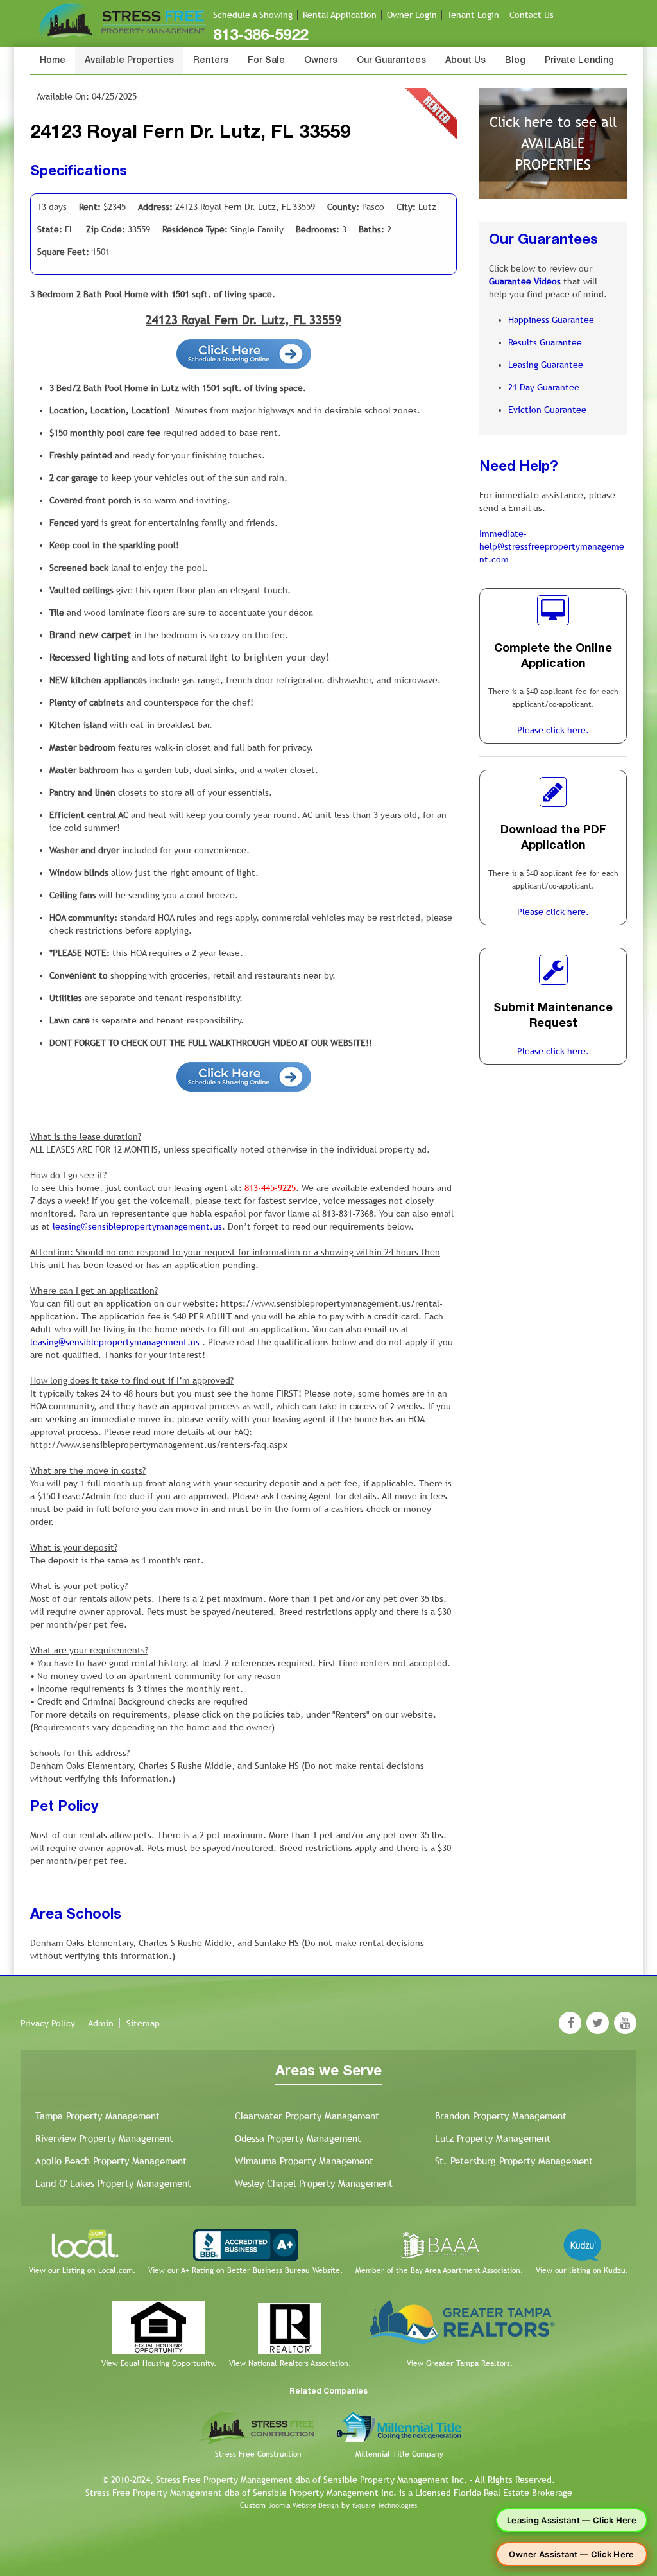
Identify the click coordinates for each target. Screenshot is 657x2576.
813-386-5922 (260, 36)
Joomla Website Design (303, 2505)
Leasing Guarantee (546, 365)
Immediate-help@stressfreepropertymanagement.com (552, 546)
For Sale (266, 61)
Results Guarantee (545, 342)
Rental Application (340, 15)
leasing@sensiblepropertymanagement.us (137, 1226)
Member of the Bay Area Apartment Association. (439, 2270)
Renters (211, 61)
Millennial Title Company (399, 2454)
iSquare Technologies (385, 2505)
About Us (465, 61)
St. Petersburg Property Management (514, 2161)
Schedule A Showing (253, 15)
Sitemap (143, 2023)
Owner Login (412, 15)
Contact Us (532, 15)
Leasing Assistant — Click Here (572, 2520)
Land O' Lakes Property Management (113, 2183)
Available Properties (129, 61)
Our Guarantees (391, 61)
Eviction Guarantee (547, 410)
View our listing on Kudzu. (582, 2270)
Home (53, 61)
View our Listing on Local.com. (82, 2270)
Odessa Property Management (298, 2138)
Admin (101, 2023)
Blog (515, 61)
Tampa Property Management (98, 2116)
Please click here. (553, 730)
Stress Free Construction (258, 2454)
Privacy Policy (48, 2023)
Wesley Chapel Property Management (314, 2183)
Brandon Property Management (501, 2116)
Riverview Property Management (104, 2138)
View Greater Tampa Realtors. (460, 2363)
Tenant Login (473, 15)
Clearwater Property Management (307, 2116)
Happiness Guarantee (551, 320)
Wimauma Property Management (304, 2161)
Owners (321, 61)
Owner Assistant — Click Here (571, 2554)
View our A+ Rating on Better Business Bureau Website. (245, 2270)
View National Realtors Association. (290, 2363)
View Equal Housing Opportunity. (159, 2363)
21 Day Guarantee (544, 387)
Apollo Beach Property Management (111, 2161)
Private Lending (579, 61)
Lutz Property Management (493, 2138)
